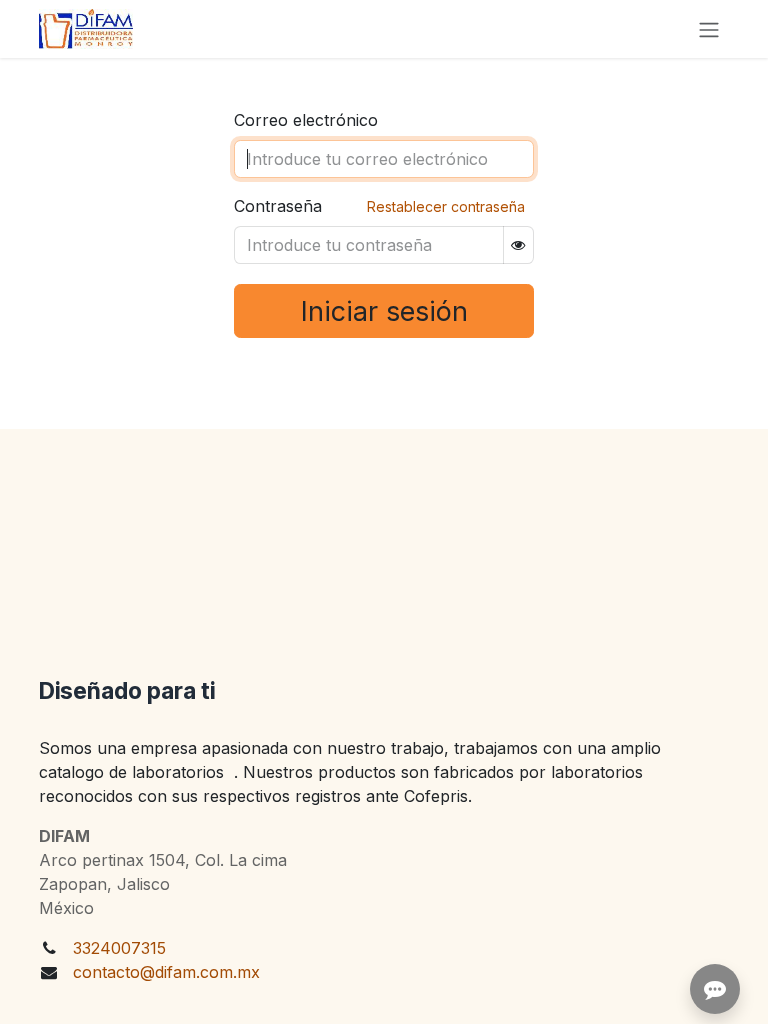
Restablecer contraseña (446, 206)
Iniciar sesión (384, 311)
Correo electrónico (306, 120)
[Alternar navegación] (709, 29)
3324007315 (119, 948)
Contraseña (278, 206)
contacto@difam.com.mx (166, 972)
